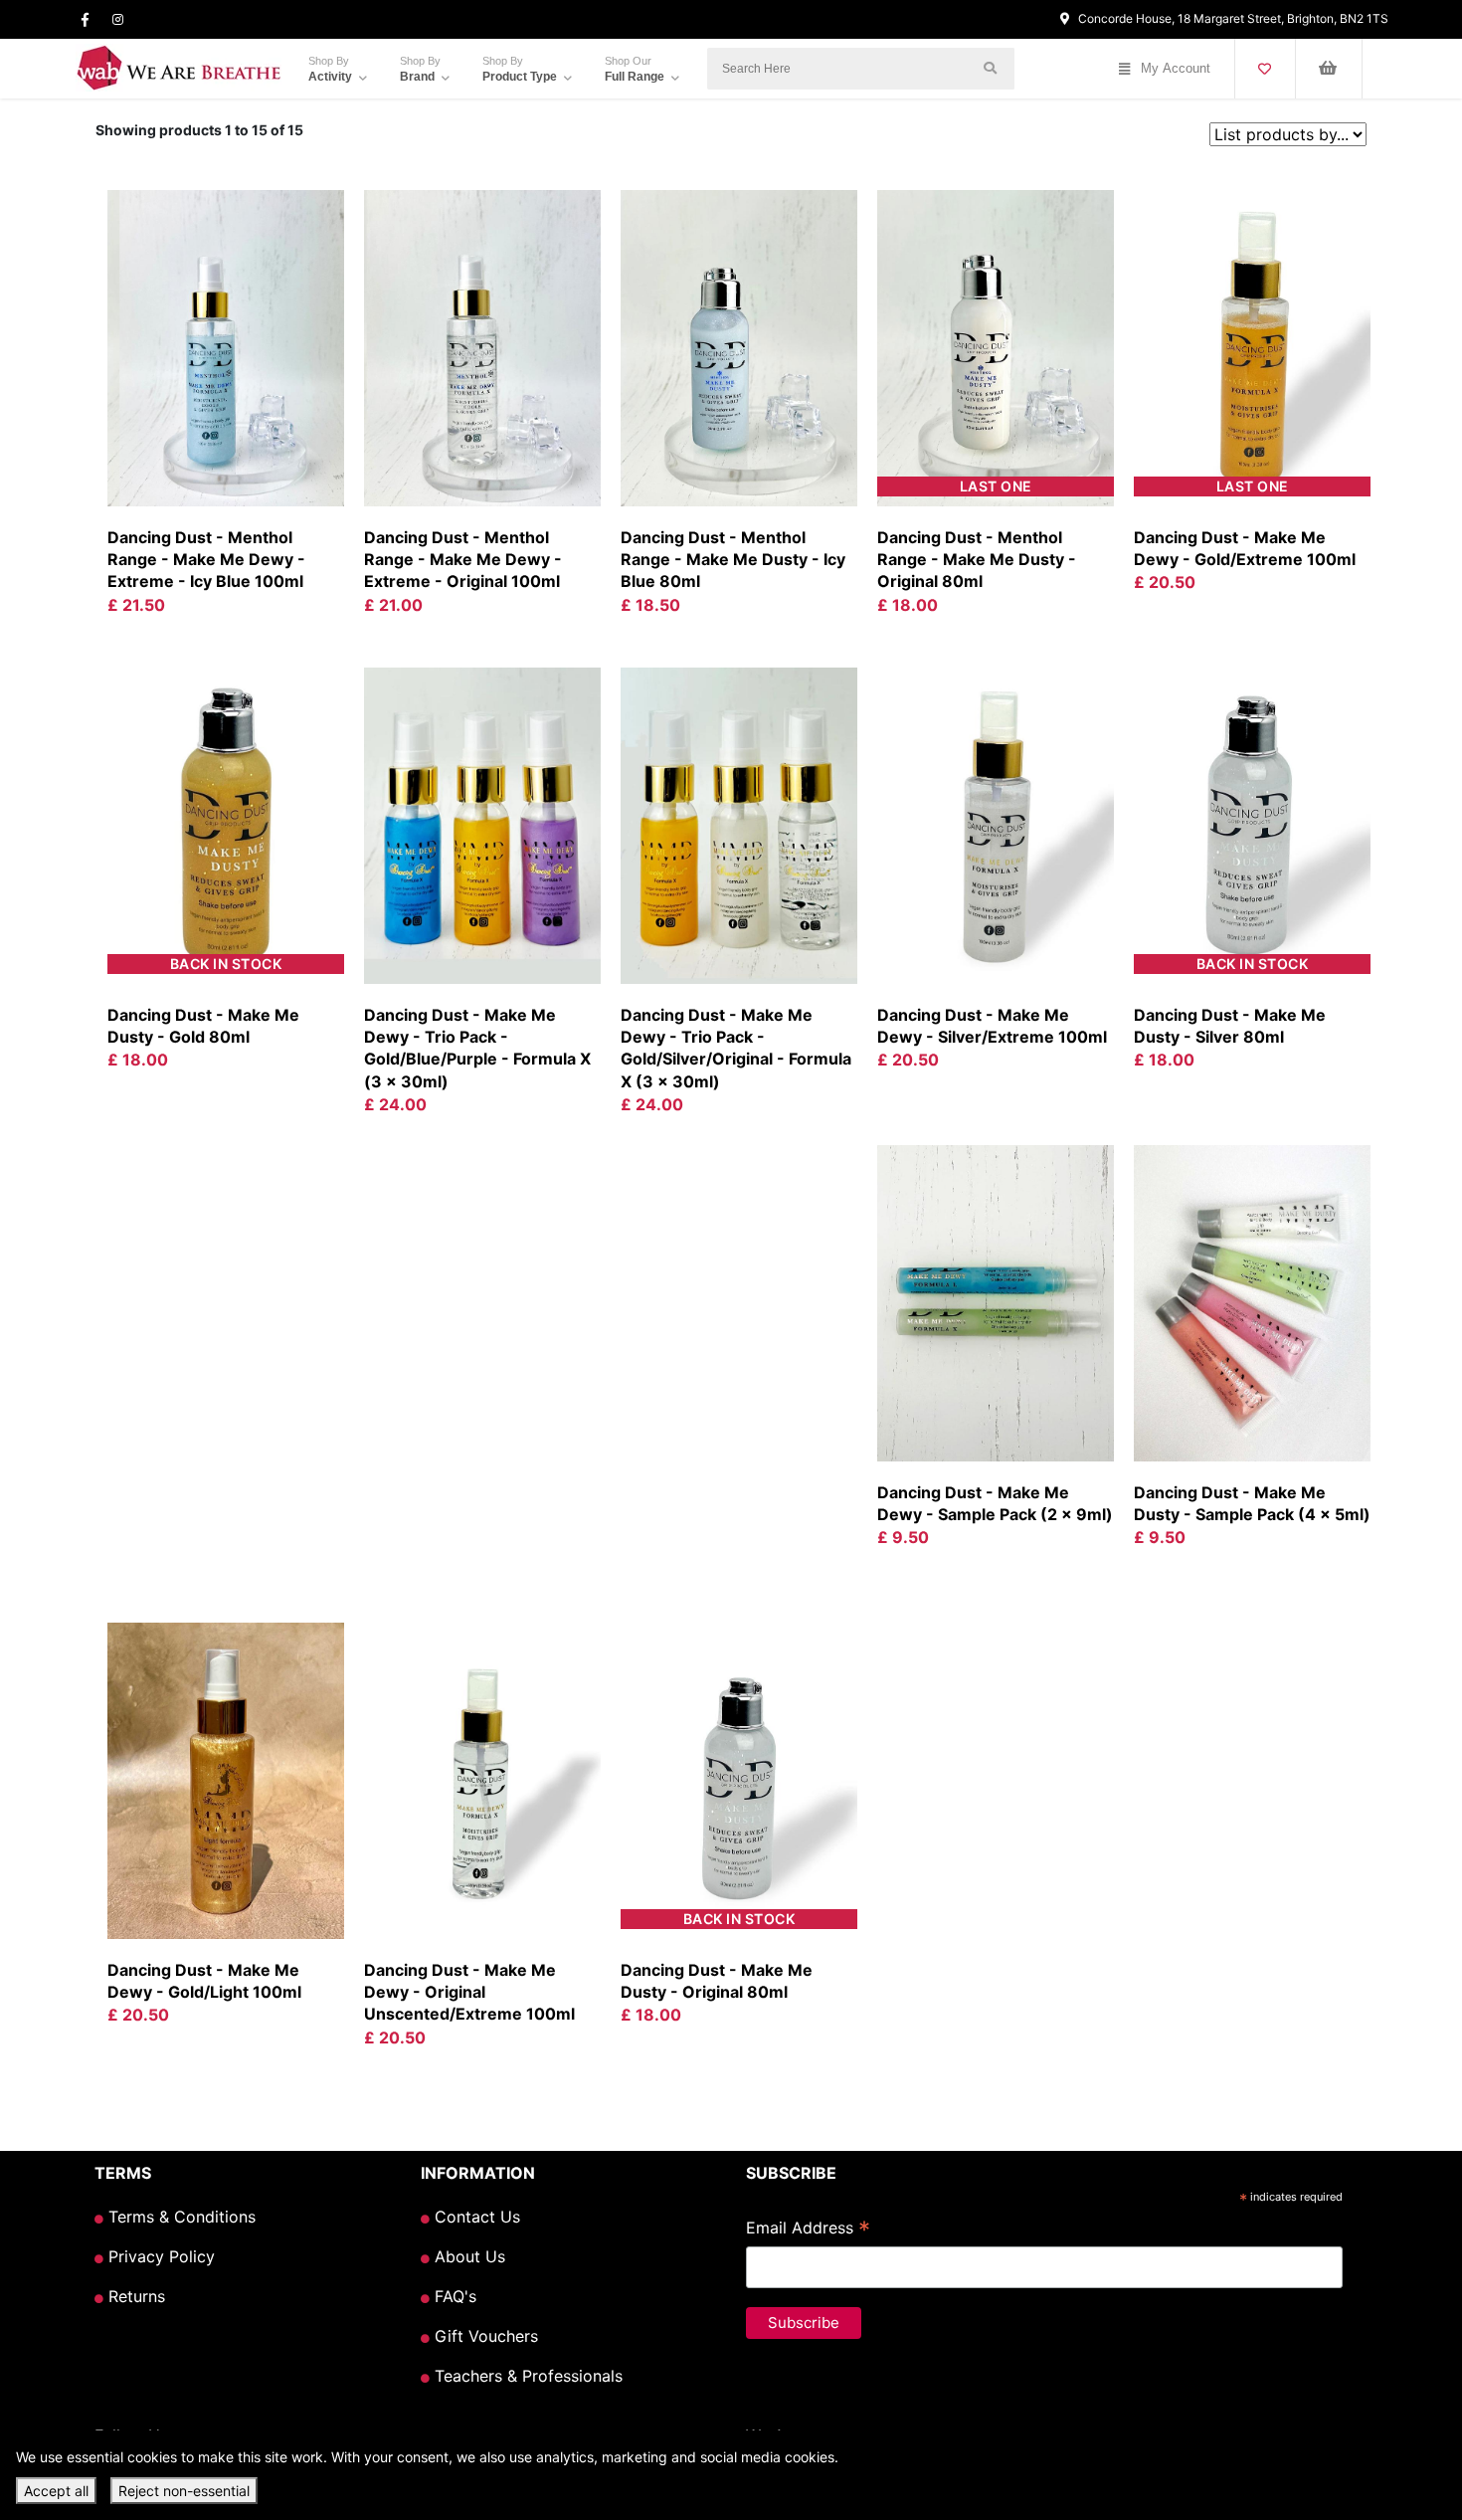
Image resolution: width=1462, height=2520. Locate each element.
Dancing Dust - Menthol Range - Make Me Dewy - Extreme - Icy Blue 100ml (206, 560)
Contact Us (475, 2217)
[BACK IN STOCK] (226, 824)
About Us (467, 2256)
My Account (1176, 68)
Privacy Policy (159, 2256)
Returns (134, 2296)
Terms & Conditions (180, 2217)
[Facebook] (85, 19)
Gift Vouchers (484, 2336)
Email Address (808, 2229)
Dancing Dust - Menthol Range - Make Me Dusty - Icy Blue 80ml (733, 560)
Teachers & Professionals (526, 2376)
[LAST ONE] (996, 346)
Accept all (56, 2491)
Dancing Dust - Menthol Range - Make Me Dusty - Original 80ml (977, 560)
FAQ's (453, 2296)
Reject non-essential (184, 2491)
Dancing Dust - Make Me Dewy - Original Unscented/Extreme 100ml (469, 1992)
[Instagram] (118, 19)
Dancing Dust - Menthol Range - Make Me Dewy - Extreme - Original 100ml (463, 560)
